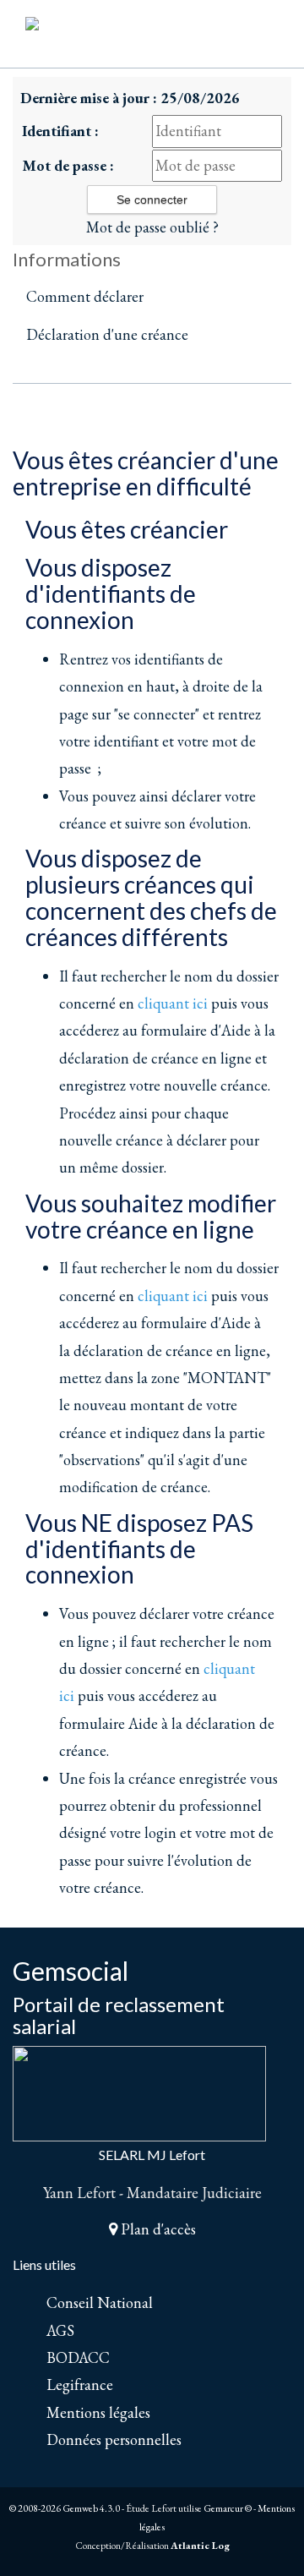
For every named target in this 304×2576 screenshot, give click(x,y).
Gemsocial (71, 1971)
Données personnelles (114, 2439)
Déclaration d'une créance (107, 334)
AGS (60, 2330)
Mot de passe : (68, 165)
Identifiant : (60, 131)
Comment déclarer (85, 296)
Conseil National (100, 2303)
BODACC (78, 2357)
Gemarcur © (228, 2508)
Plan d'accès (157, 2229)
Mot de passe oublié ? (152, 227)
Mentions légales (98, 2412)
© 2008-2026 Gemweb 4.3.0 (65, 2508)
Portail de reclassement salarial (119, 2015)
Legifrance (80, 2385)
